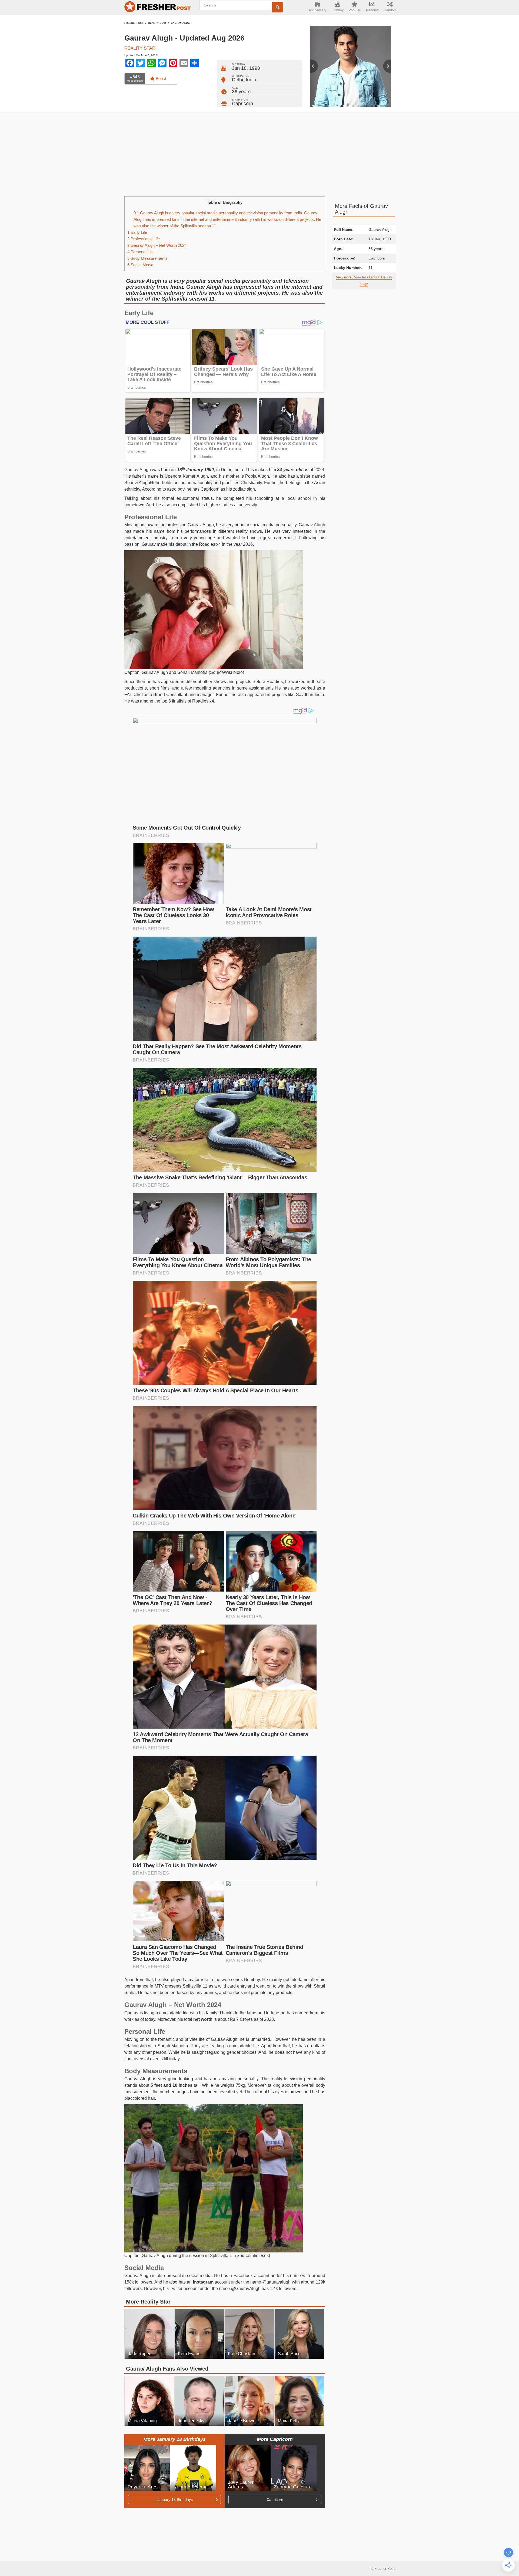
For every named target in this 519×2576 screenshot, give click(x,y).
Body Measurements (147, 258)
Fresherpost (134, 23)
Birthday (337, 10)
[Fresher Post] (158, 8)
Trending (372, 10)
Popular (355, 10)
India (251, 80)
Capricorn (242, 104)
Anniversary (317, 10)
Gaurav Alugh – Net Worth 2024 (157, 245)
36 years (241, 92)
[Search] (278, 7)
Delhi (237, 80)
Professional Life (144, 239)
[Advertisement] (259, 154)
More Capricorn (275, 2439)
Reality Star (157, 23)
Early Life (137, 232)
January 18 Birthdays (175, 2500)
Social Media (140, 265)
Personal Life (140, 252)
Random (390, 10)
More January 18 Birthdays (175, 2439)
